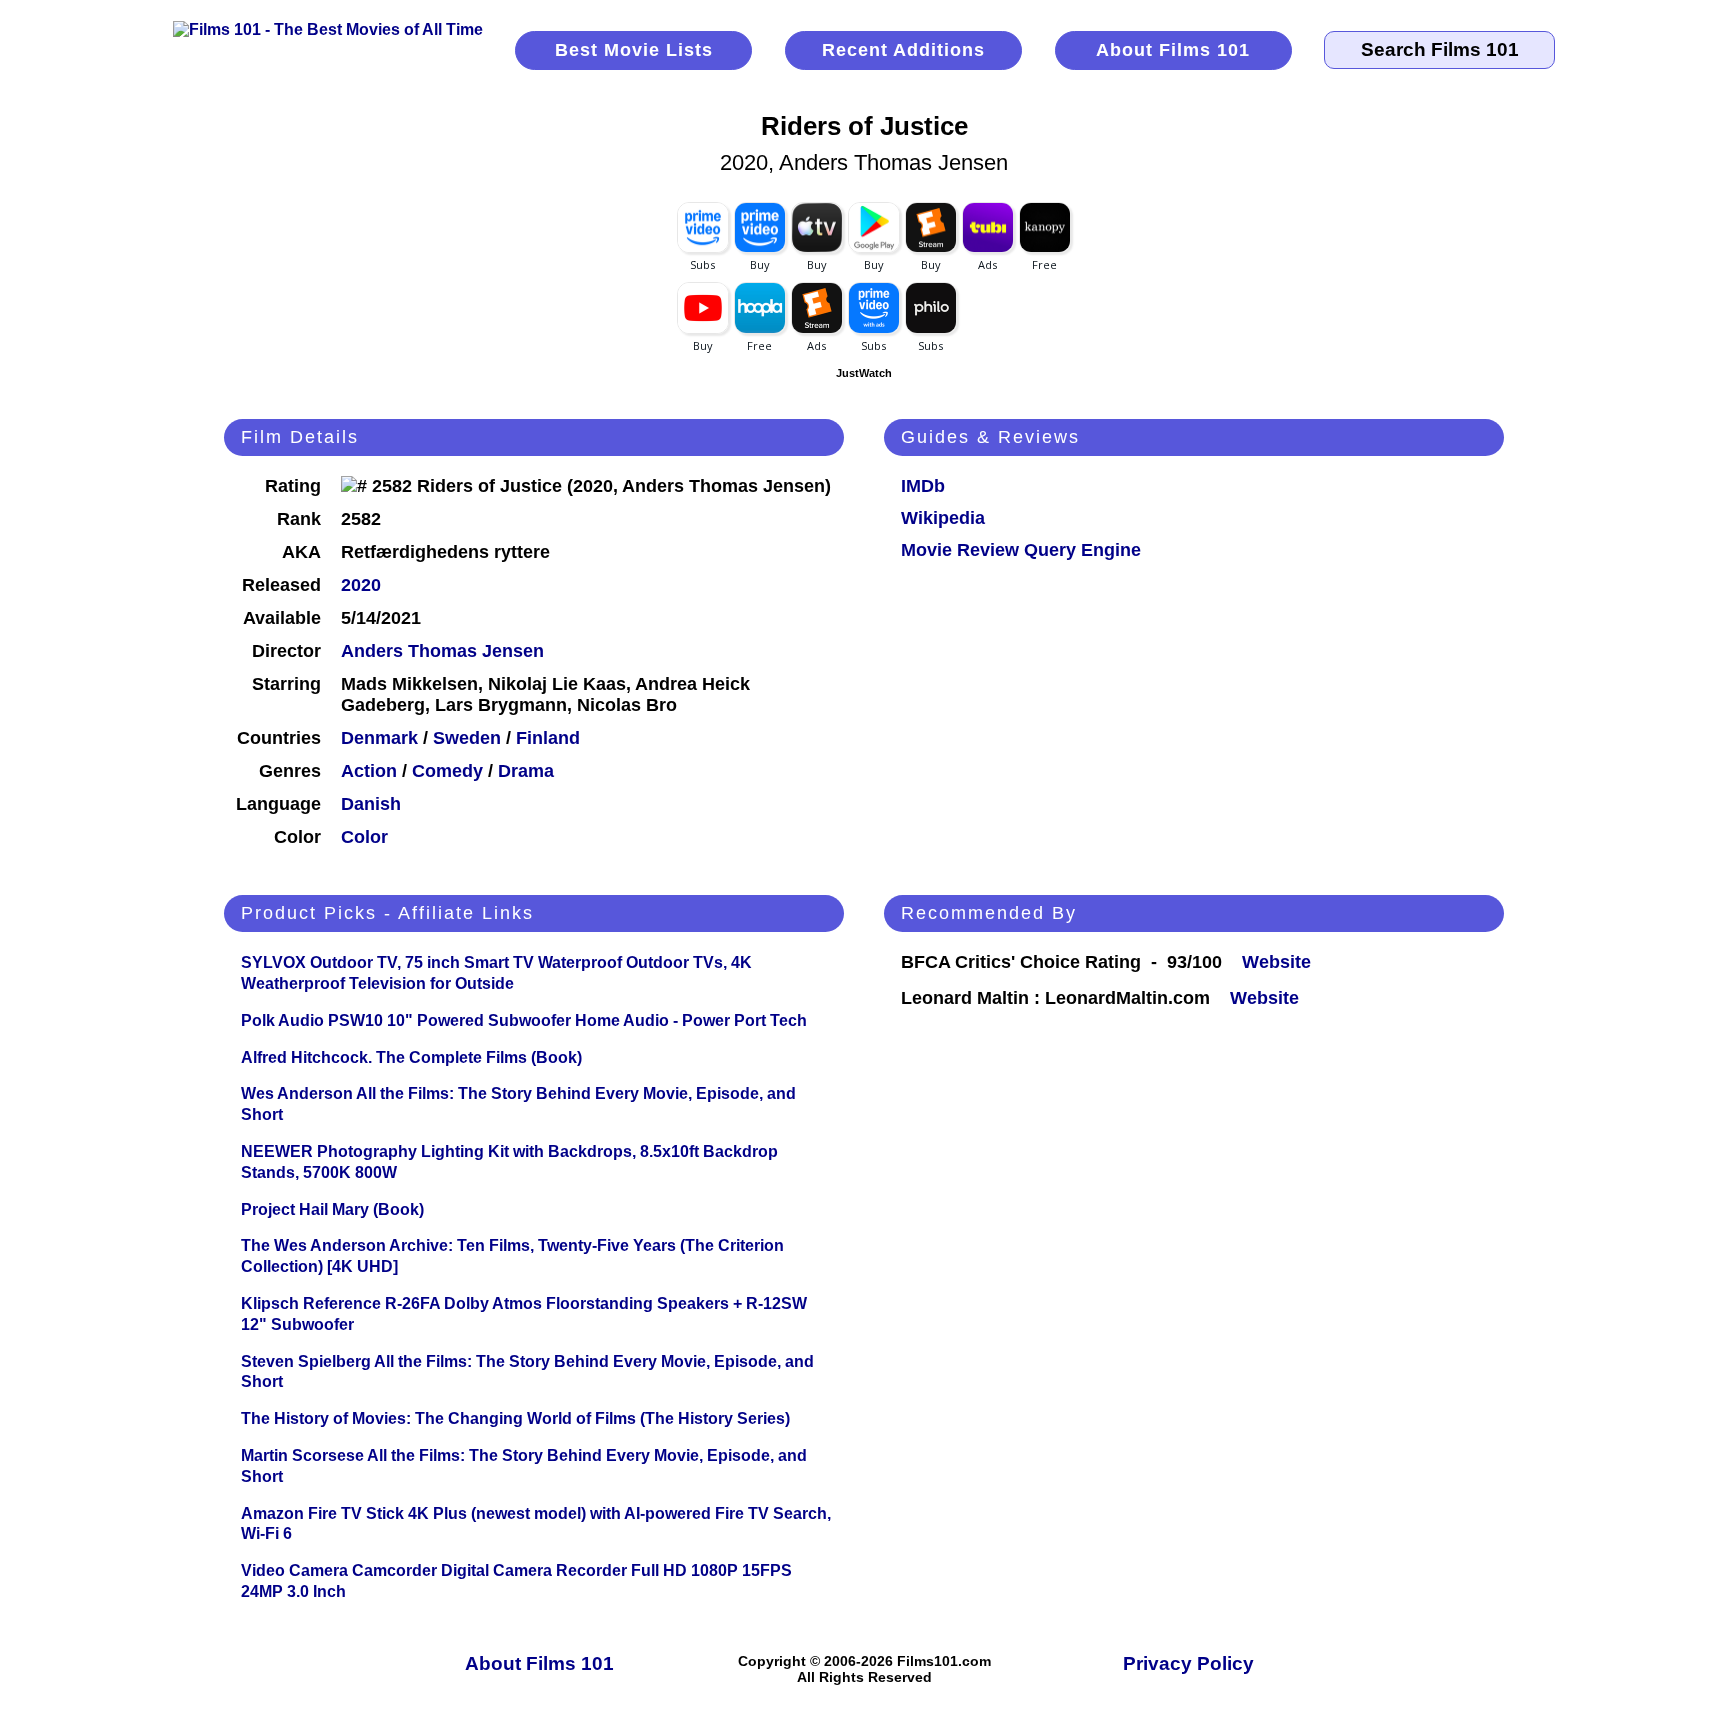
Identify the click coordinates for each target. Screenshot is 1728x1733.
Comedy (447, 771)
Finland (548, 738)
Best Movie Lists (634, 50)
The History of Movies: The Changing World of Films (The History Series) (515, 1418)
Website (1276, 962)
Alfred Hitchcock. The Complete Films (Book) (411, 1057)
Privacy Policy (1188, 1663)
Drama (526, 771)
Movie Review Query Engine (1021, 550)
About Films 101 (1173, 50)
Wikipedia (943, 518)
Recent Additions (903, 50)
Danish (371, 804)
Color (364, 837)
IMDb (923, 486)
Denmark (379, 738)
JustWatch (864, 373)
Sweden (467, 738)
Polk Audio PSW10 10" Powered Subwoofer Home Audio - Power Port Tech (524, 1020)
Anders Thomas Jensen (442, 651)
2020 (361, 585)
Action (369, 771)
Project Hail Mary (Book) (332, 1209)
